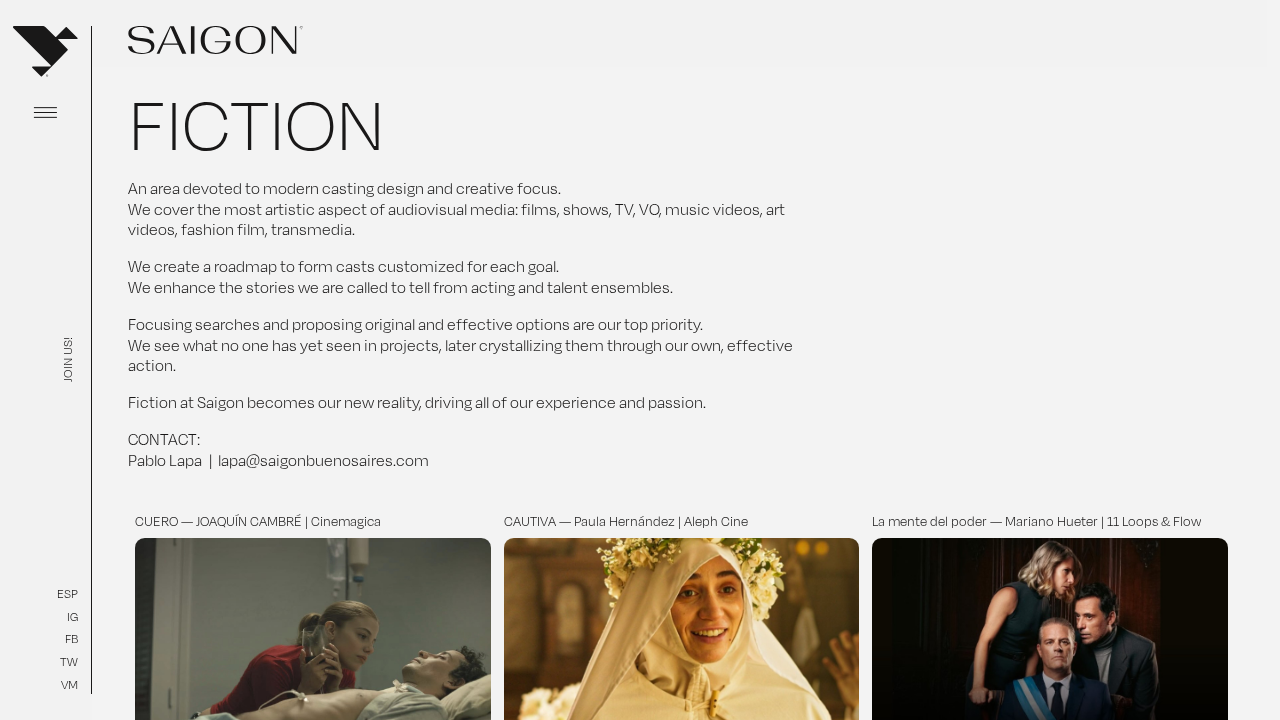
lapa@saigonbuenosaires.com (323, 460)
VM (69, 684)
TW (69, 661)
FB (71, 638)
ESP (67, 593)
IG (72, 616)
